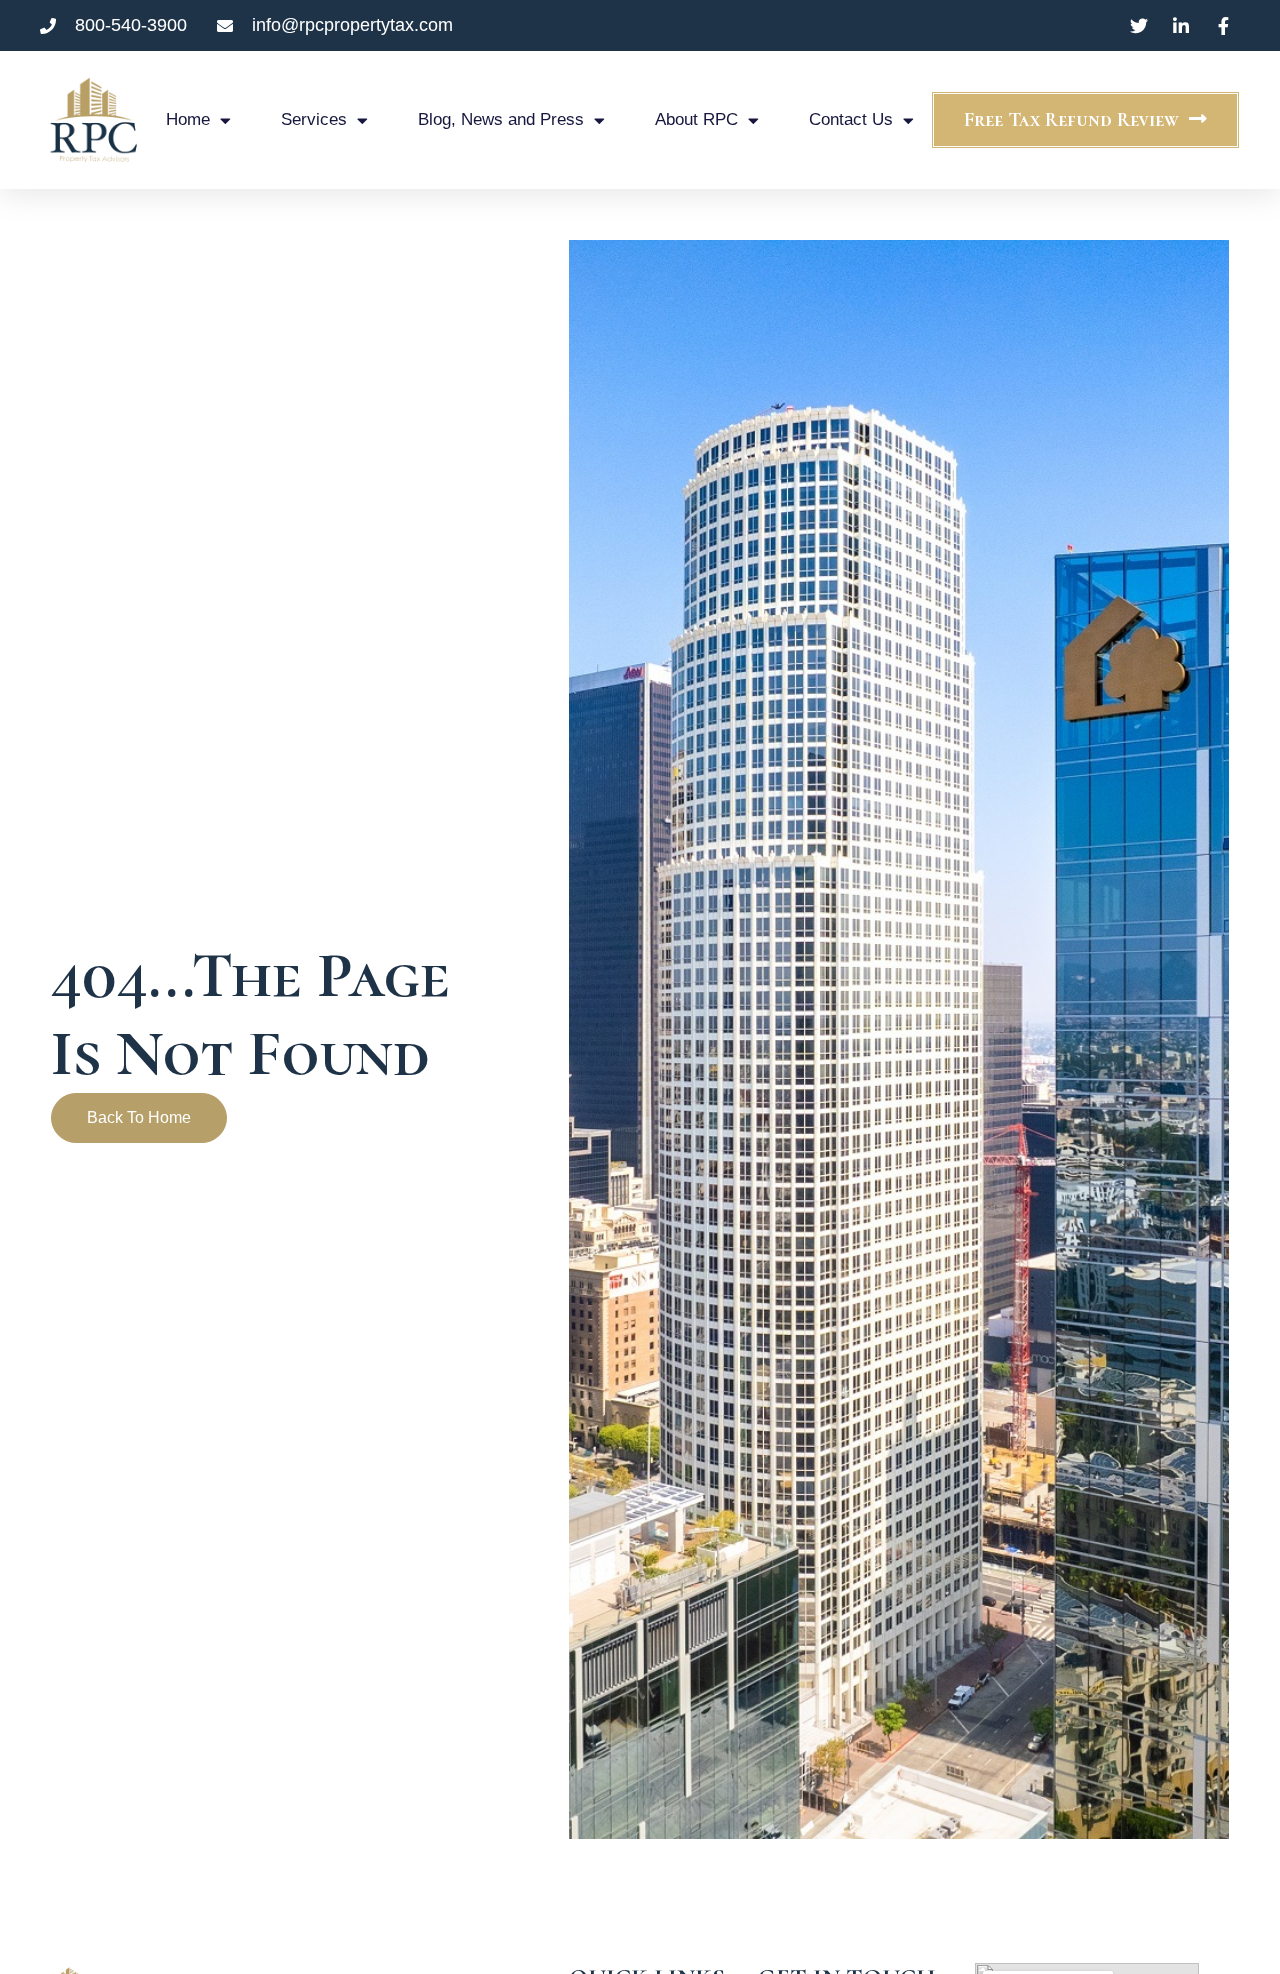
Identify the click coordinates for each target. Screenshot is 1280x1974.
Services (314, 119)
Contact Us (851, 119)
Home (188, 119)
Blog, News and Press (501, 119)
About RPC (696, 119)
